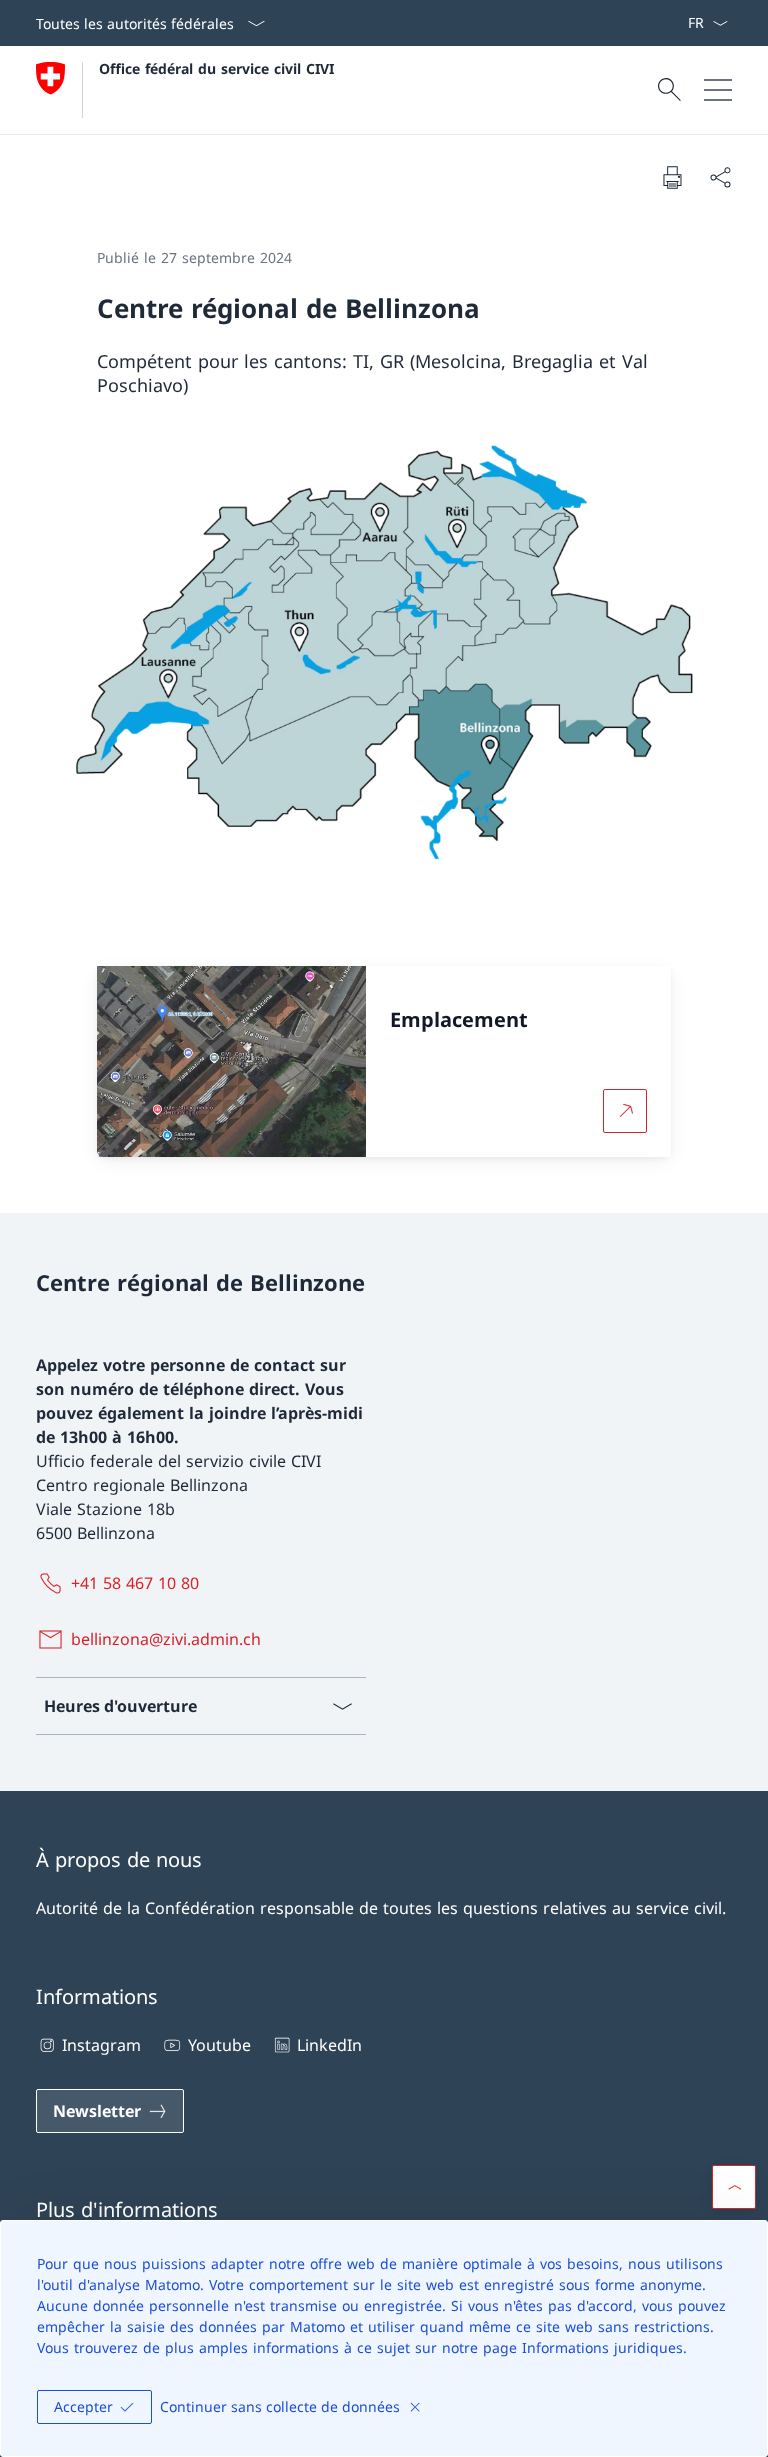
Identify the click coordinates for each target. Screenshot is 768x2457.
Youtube (219, 2045)
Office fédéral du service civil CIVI (216, 68)
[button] (734, 2187)
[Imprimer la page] (672, 177)
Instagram (101, 2045)
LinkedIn (329, 2045)
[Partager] (720, 177)
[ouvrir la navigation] (718, 90)
